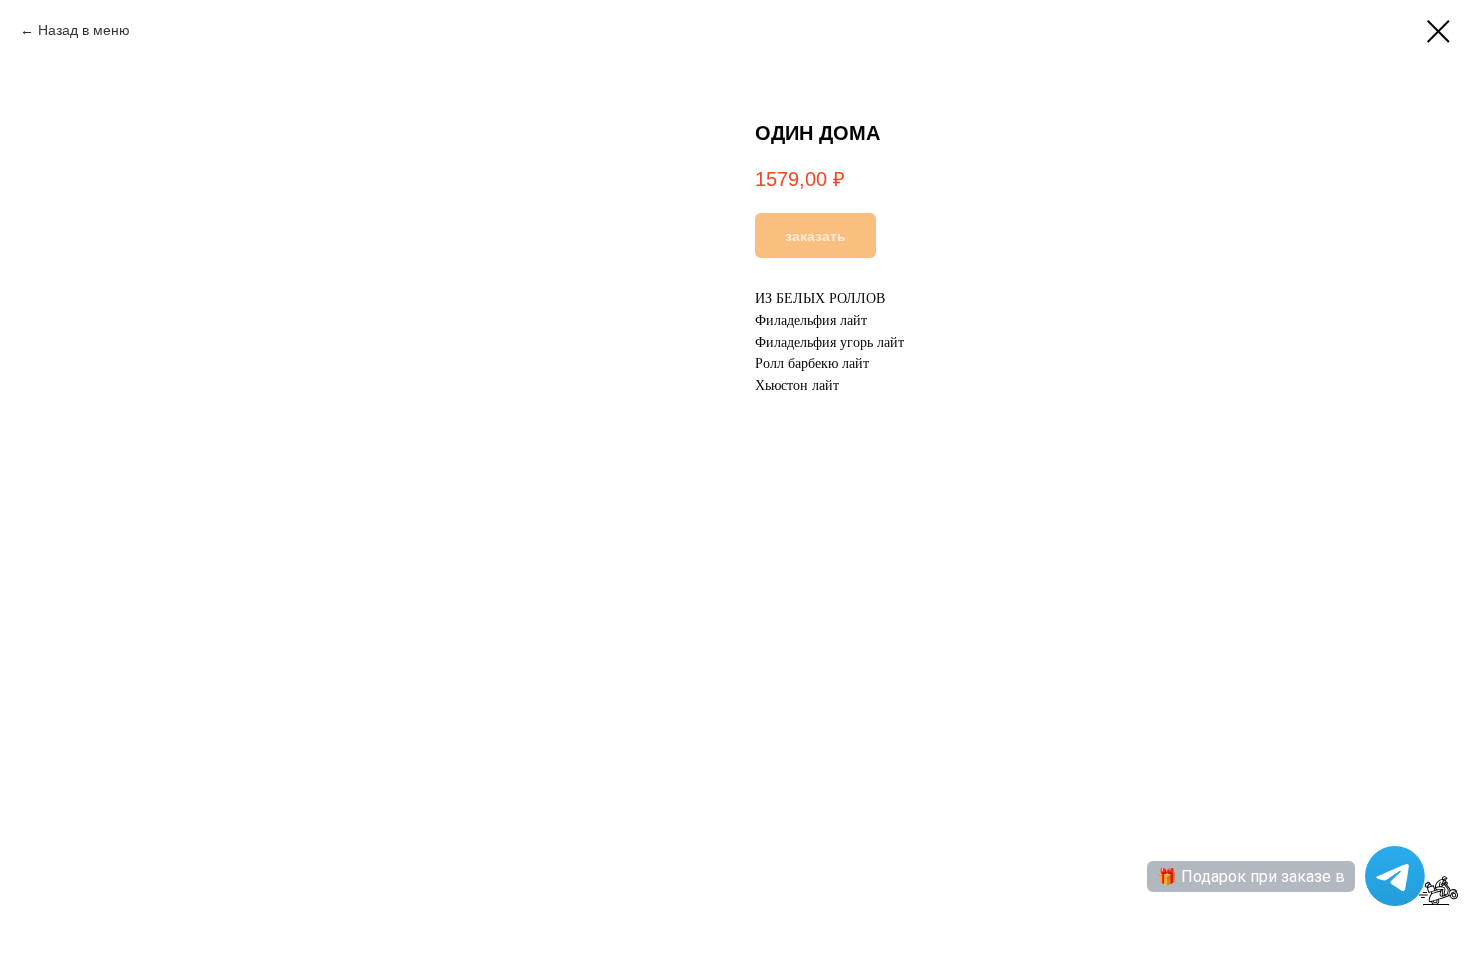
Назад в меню (84, 30)
